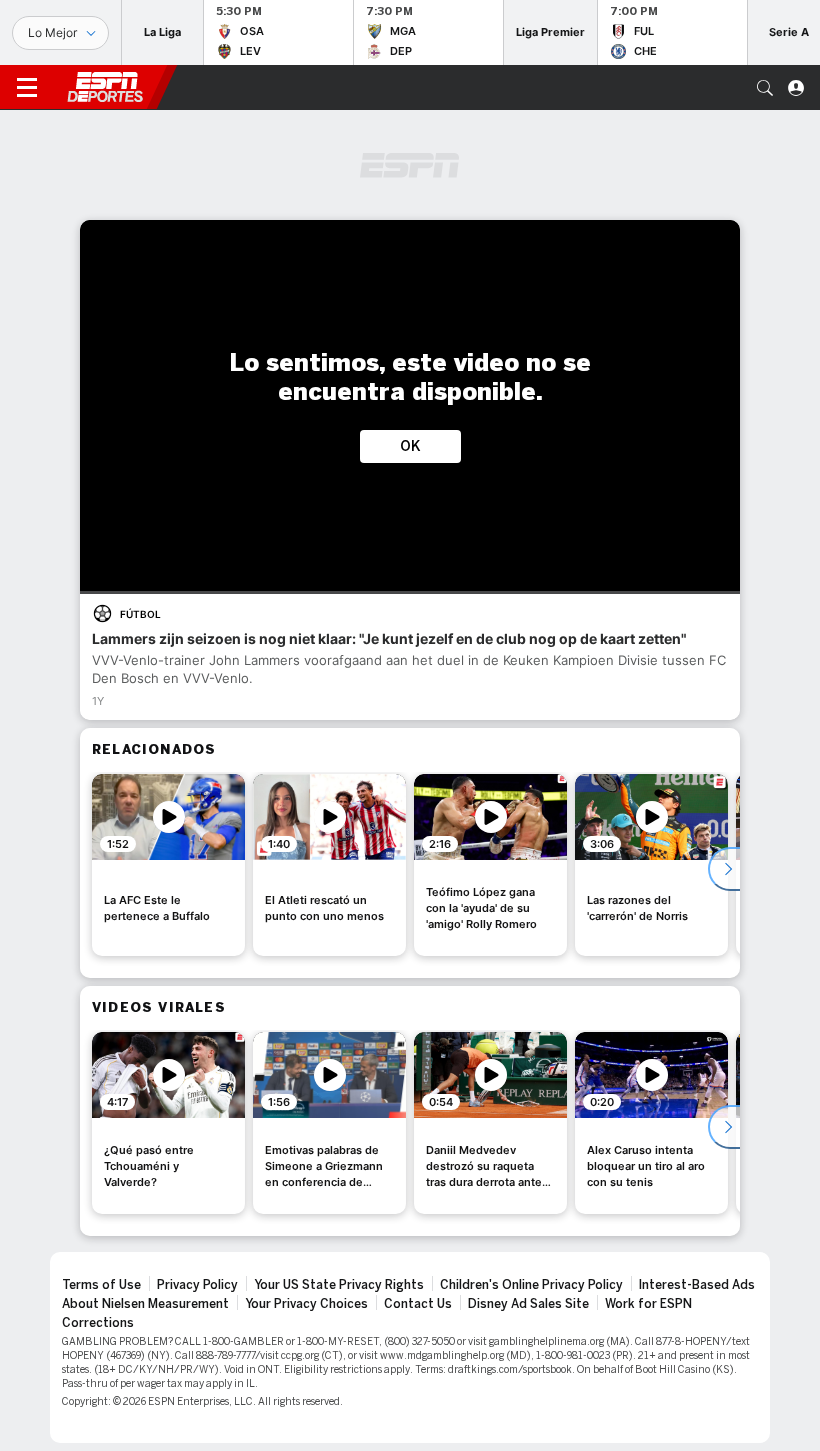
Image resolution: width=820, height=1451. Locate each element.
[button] (765, 88)
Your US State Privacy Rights (339, 1285)
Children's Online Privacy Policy (531, 1285)
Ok (410, 446)
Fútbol (140, 614)
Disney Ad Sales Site (528, 1304)
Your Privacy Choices (306, 1304)
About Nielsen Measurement (145, 1304)
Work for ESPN (648, 1304)
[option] (168, 865)
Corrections (98, 1323)
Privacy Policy (197, 1285)
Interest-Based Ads (697, 1285)
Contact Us (418, 1304)
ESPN (105, 87)
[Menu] (27, 88)
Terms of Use (101, 1285)
